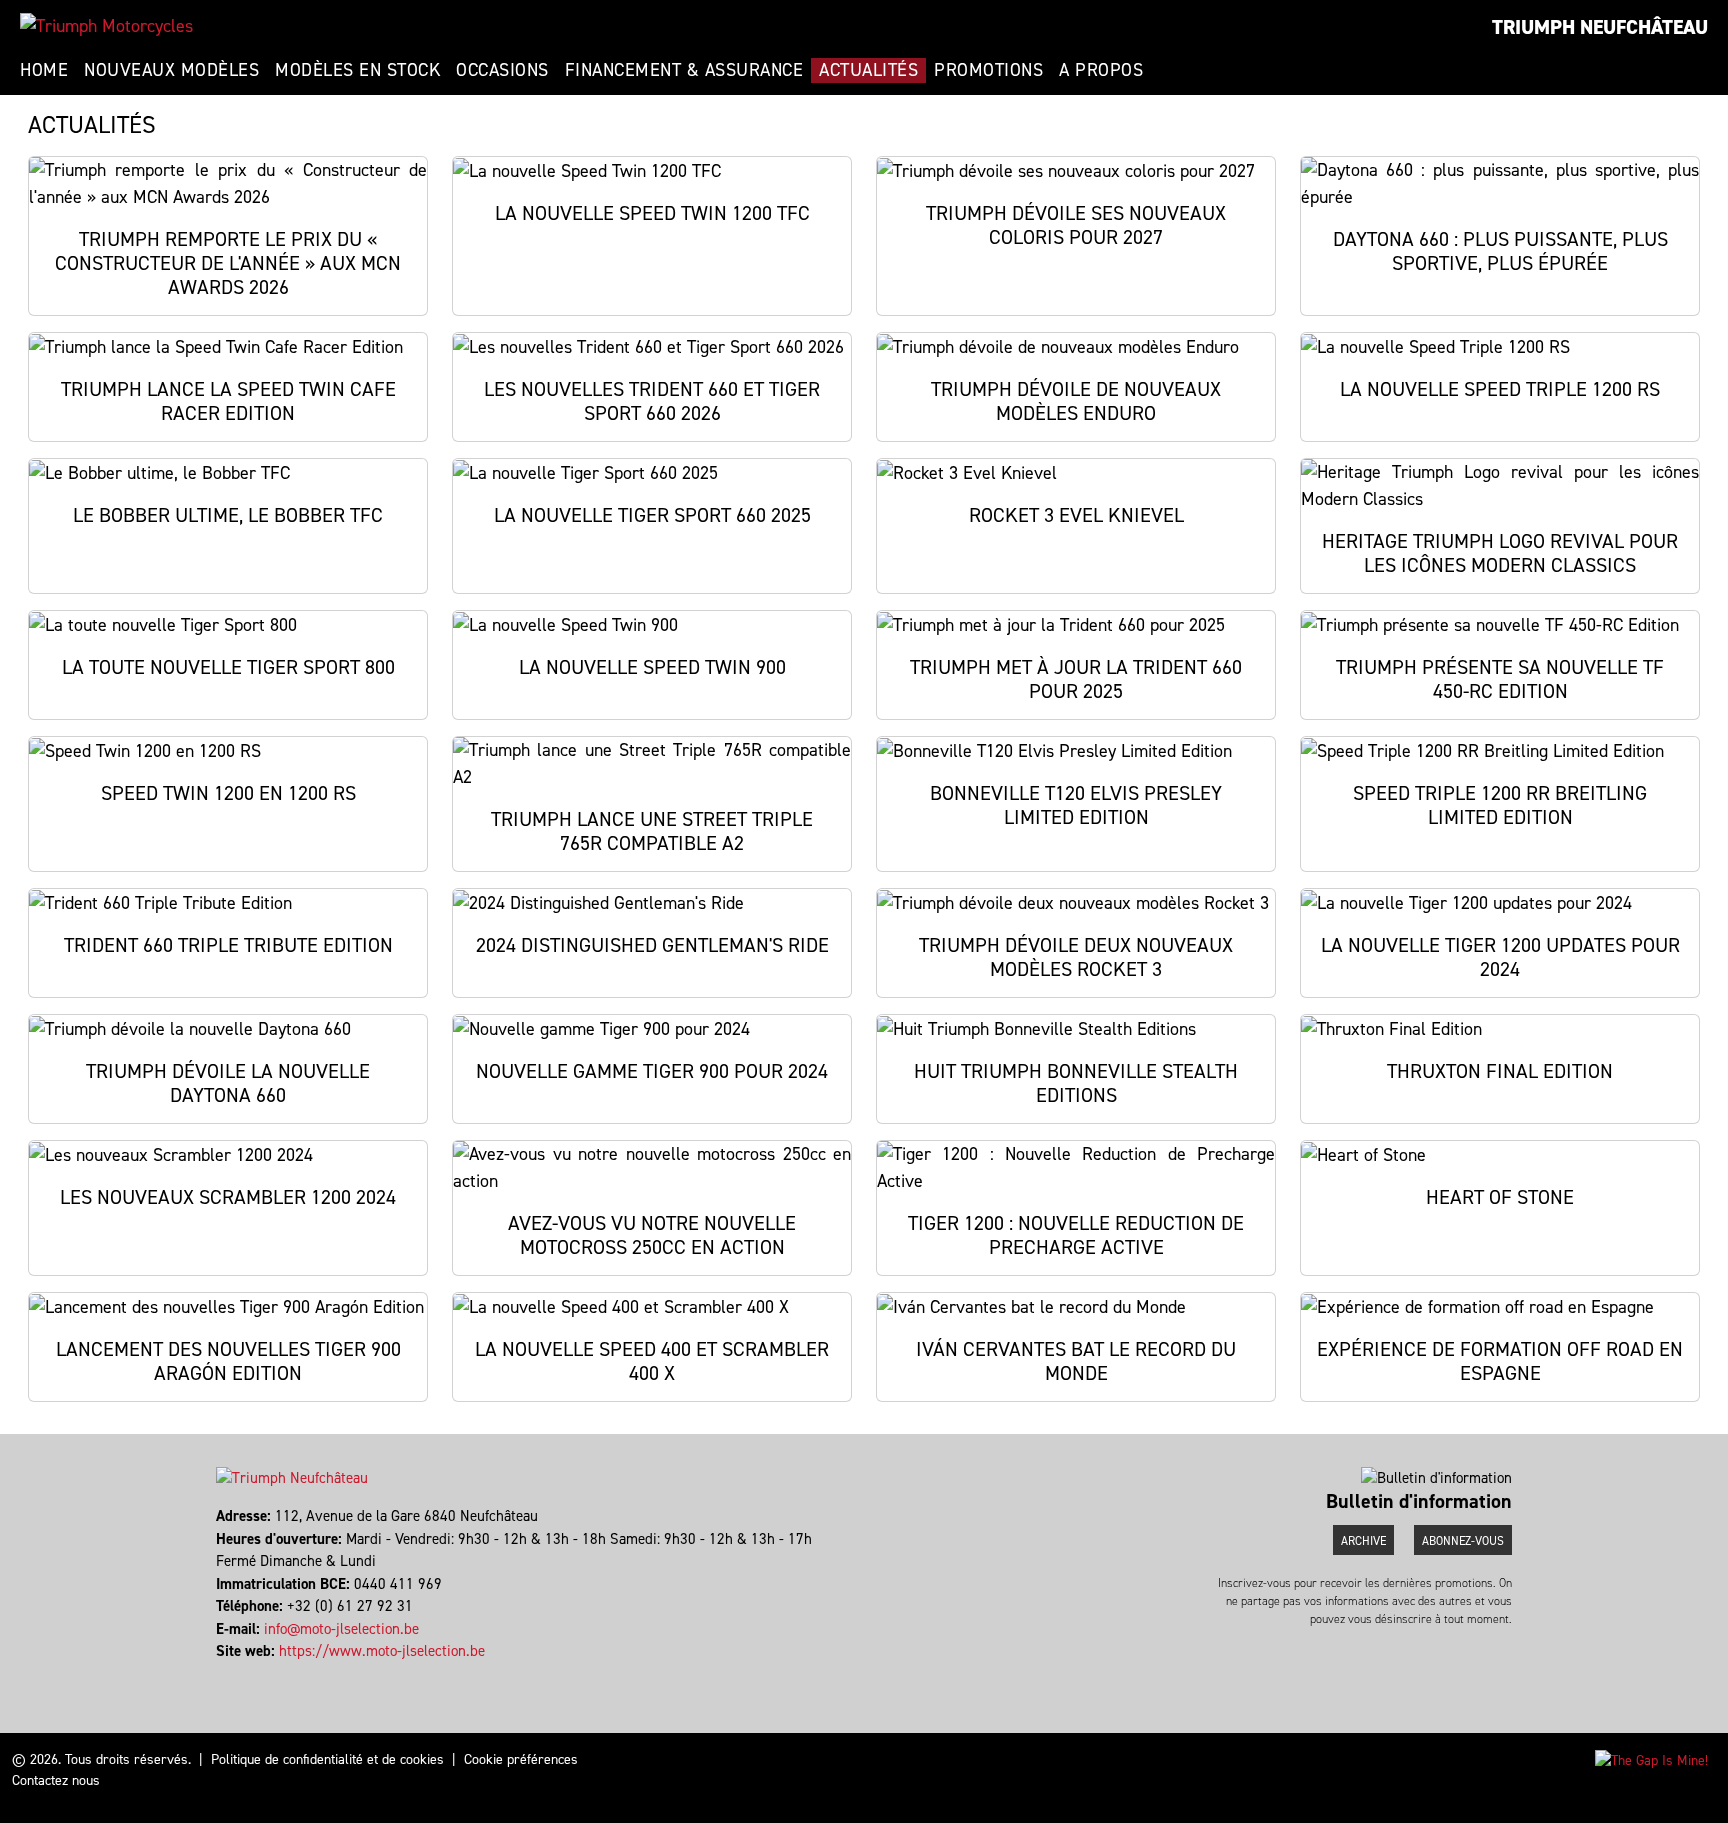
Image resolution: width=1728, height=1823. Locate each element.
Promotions (988, 70)
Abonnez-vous (1463, 1541)
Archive (1363, 1541)
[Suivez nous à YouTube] (227, 1674)
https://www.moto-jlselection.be (382, 1651)
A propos (1101, 70)
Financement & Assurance (684, 70)
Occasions (502, 70)
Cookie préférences (521, 1759)
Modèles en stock (357, 70)
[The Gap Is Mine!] (1651, 1759)
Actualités (868, 70)
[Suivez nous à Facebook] (218, 1674)
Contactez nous (56, 1780)
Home (44, 70)
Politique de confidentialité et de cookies (327, 1759)
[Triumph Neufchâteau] (106, 26)
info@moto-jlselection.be (341, 1629)
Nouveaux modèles (171, 70)
